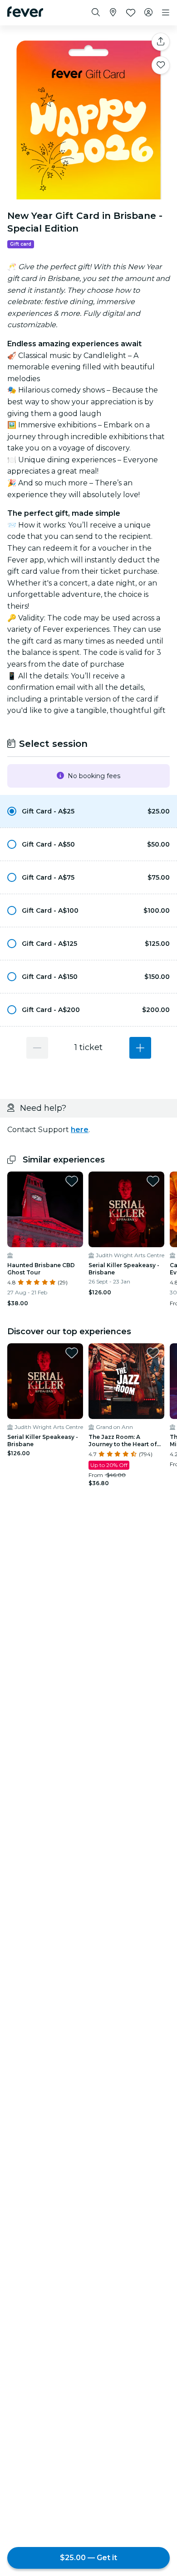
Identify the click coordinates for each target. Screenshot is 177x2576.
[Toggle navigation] (166, 13)
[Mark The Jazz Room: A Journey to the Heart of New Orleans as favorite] (153, 1353)
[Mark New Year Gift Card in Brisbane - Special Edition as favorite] (161, 65)
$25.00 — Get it (88, 2558)
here (80, 1130)
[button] (88, 811)
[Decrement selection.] (37, 1048)
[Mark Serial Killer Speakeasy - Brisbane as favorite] (153, 1181)
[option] (88, 811)
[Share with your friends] (161, 42)
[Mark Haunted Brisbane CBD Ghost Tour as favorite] (72, 1181)
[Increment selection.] (140, 1048)
